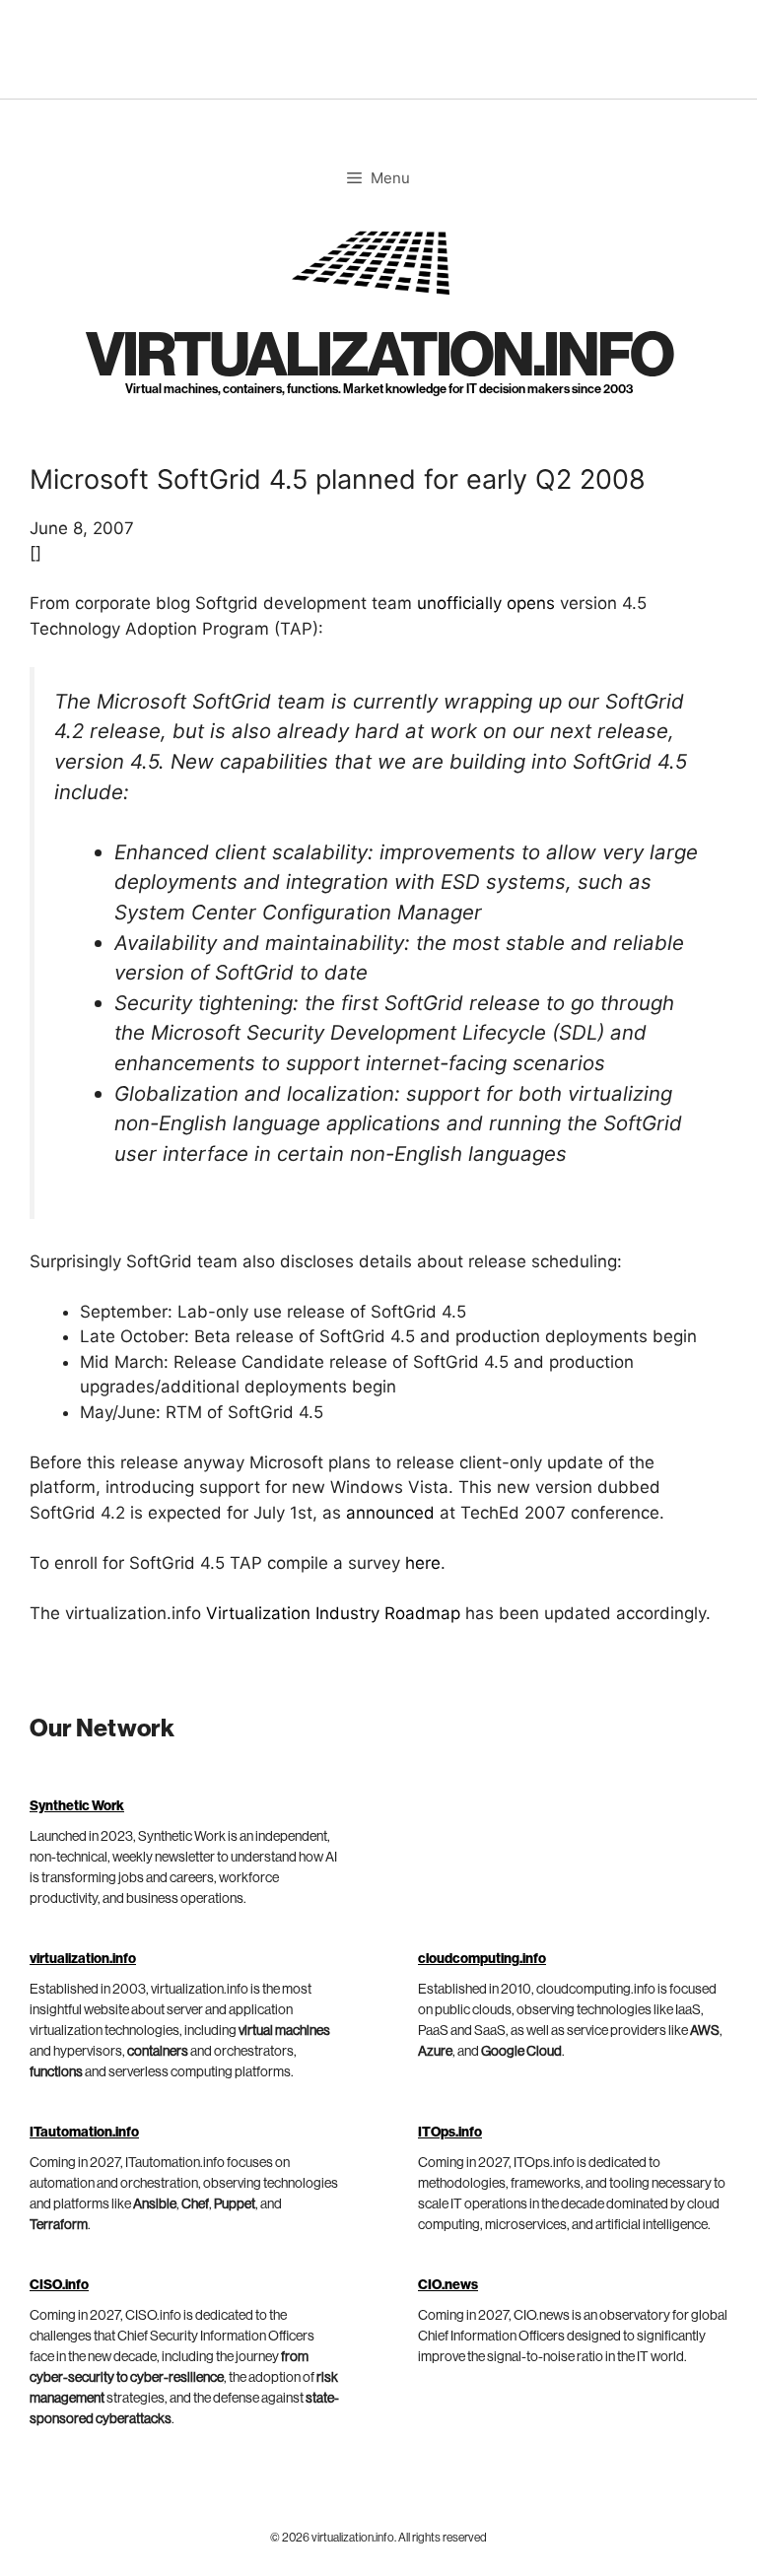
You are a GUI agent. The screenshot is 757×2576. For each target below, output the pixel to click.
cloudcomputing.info (482, 1959)
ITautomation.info (84, 2133)
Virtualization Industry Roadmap (333, 1613)
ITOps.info (450, 2133)
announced (390, 1513)
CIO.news (448, 2285)
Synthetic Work (77, 1806)
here (423, 1563)
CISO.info (59, 2285)
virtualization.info (379, 356)
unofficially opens (486, 603)
